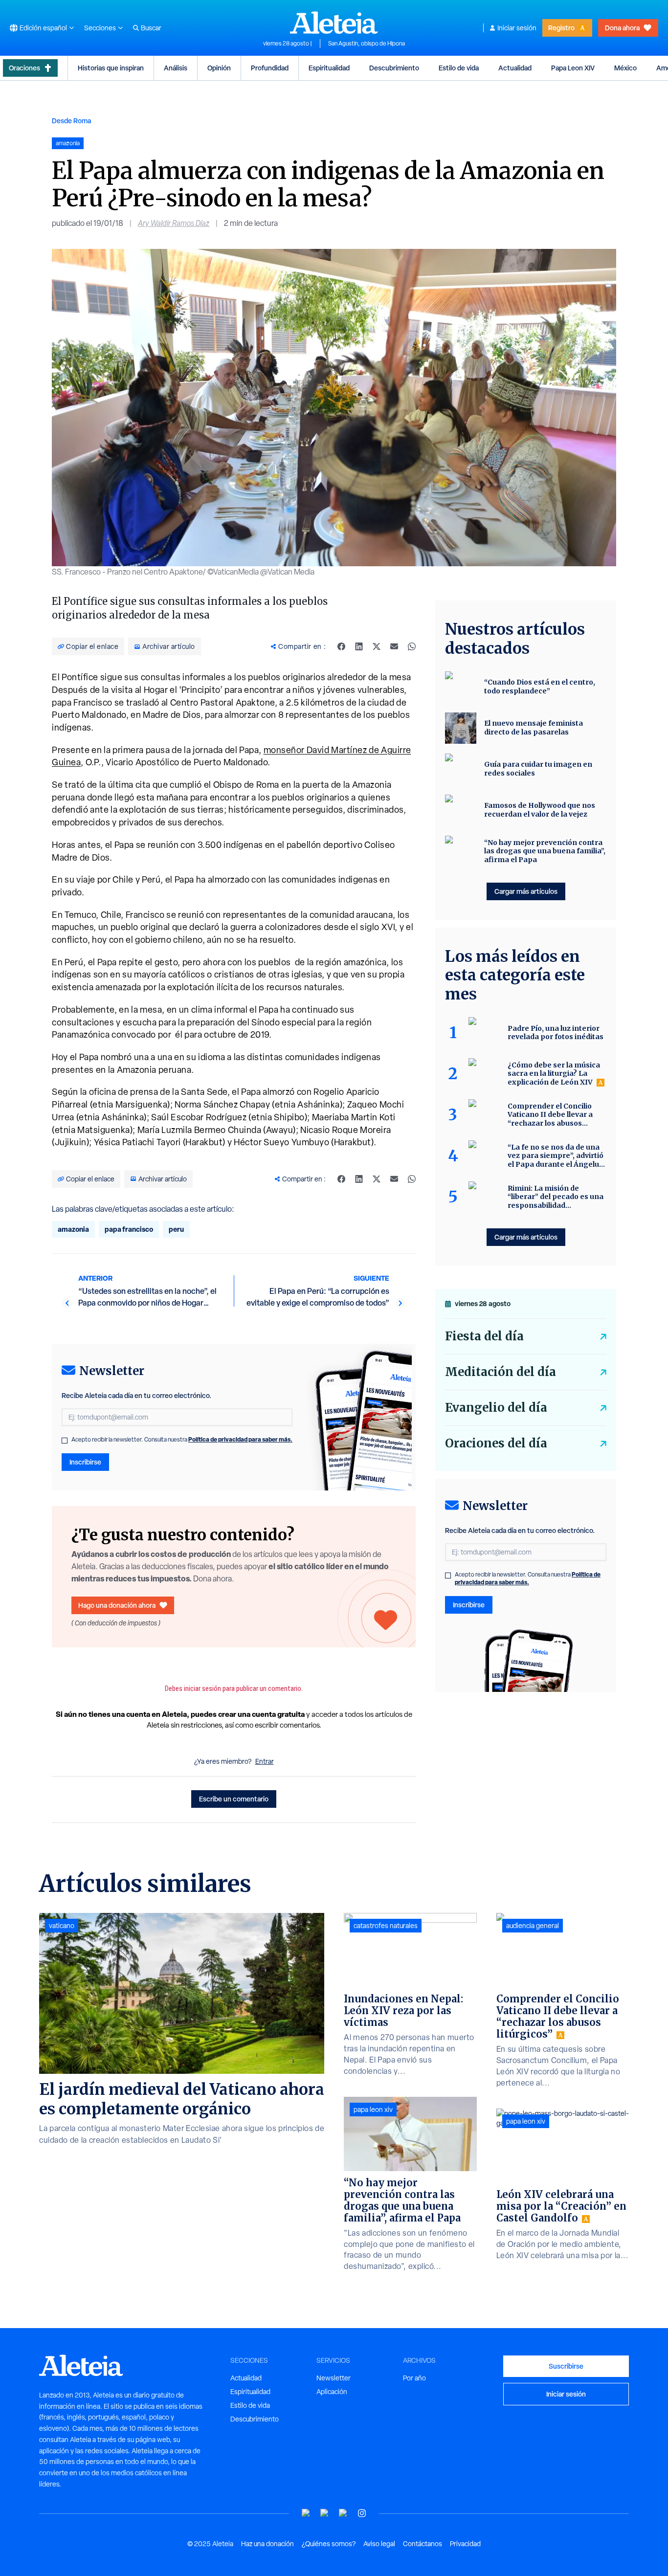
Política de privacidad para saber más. (240, 1439)
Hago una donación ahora (117, 1605)
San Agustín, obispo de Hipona (367, 44)
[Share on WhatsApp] (412, 646)
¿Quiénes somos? (329, 2544)
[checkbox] (65, 1441)
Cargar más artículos (526, 891)
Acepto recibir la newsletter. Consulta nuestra (182, 1440)
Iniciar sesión (517, 28)
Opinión (219, 68)
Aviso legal (379, 2544)
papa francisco (129, 1229)
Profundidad (270, 68)
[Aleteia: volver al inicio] (334, 22)
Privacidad (465, 2544)
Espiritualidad (329, 68)
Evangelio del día (496, 1408)
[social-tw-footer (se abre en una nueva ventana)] (343, 2513)
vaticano (62, 1926)
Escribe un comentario (234, 1799)
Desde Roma (71, 121)
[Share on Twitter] (377, 646)
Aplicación (332, 2392)
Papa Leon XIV (573, 68)
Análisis (176, 68)
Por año (414, 2378)
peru (176, 1229)
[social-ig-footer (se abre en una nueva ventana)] (362, 2513)
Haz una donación (267, 2544)
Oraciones (24, 68)
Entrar (265, 1761)
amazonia (73, 1229)
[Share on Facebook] (341, 646)
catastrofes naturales (386, 1926)
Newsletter (334, 2378)
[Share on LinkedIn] (359, 646)
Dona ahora (622, 28)
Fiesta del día (484, 1336)
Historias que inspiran (111, 68)
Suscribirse (566, 2366)
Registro (561, 28)
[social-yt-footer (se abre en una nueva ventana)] (306, 2513)
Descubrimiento (394, 68)
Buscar (151, 28)
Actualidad (515, 68)
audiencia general (533, 1926)
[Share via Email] (394, 646)
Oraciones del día (496, 1443)
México (625, 68)
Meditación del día (501, 1372)
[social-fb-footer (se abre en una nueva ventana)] (325, 2513)
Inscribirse (85, 1462)
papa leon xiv (373, 2110)
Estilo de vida (459, 68)
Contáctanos (423, 2544)
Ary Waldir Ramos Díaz (174, 223)
